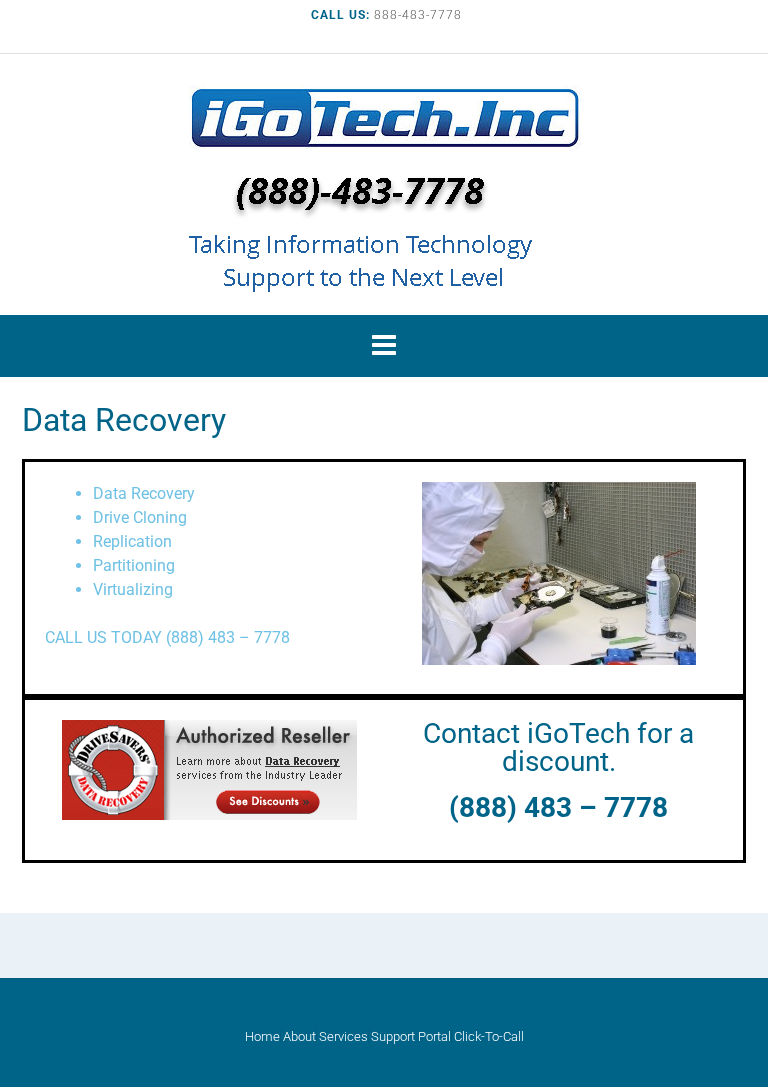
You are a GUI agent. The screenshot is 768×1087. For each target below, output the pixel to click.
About (299, 1036)
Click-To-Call (489, 1036)
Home (262, 1036)
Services (343, 1036)
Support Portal (411, 1036)
